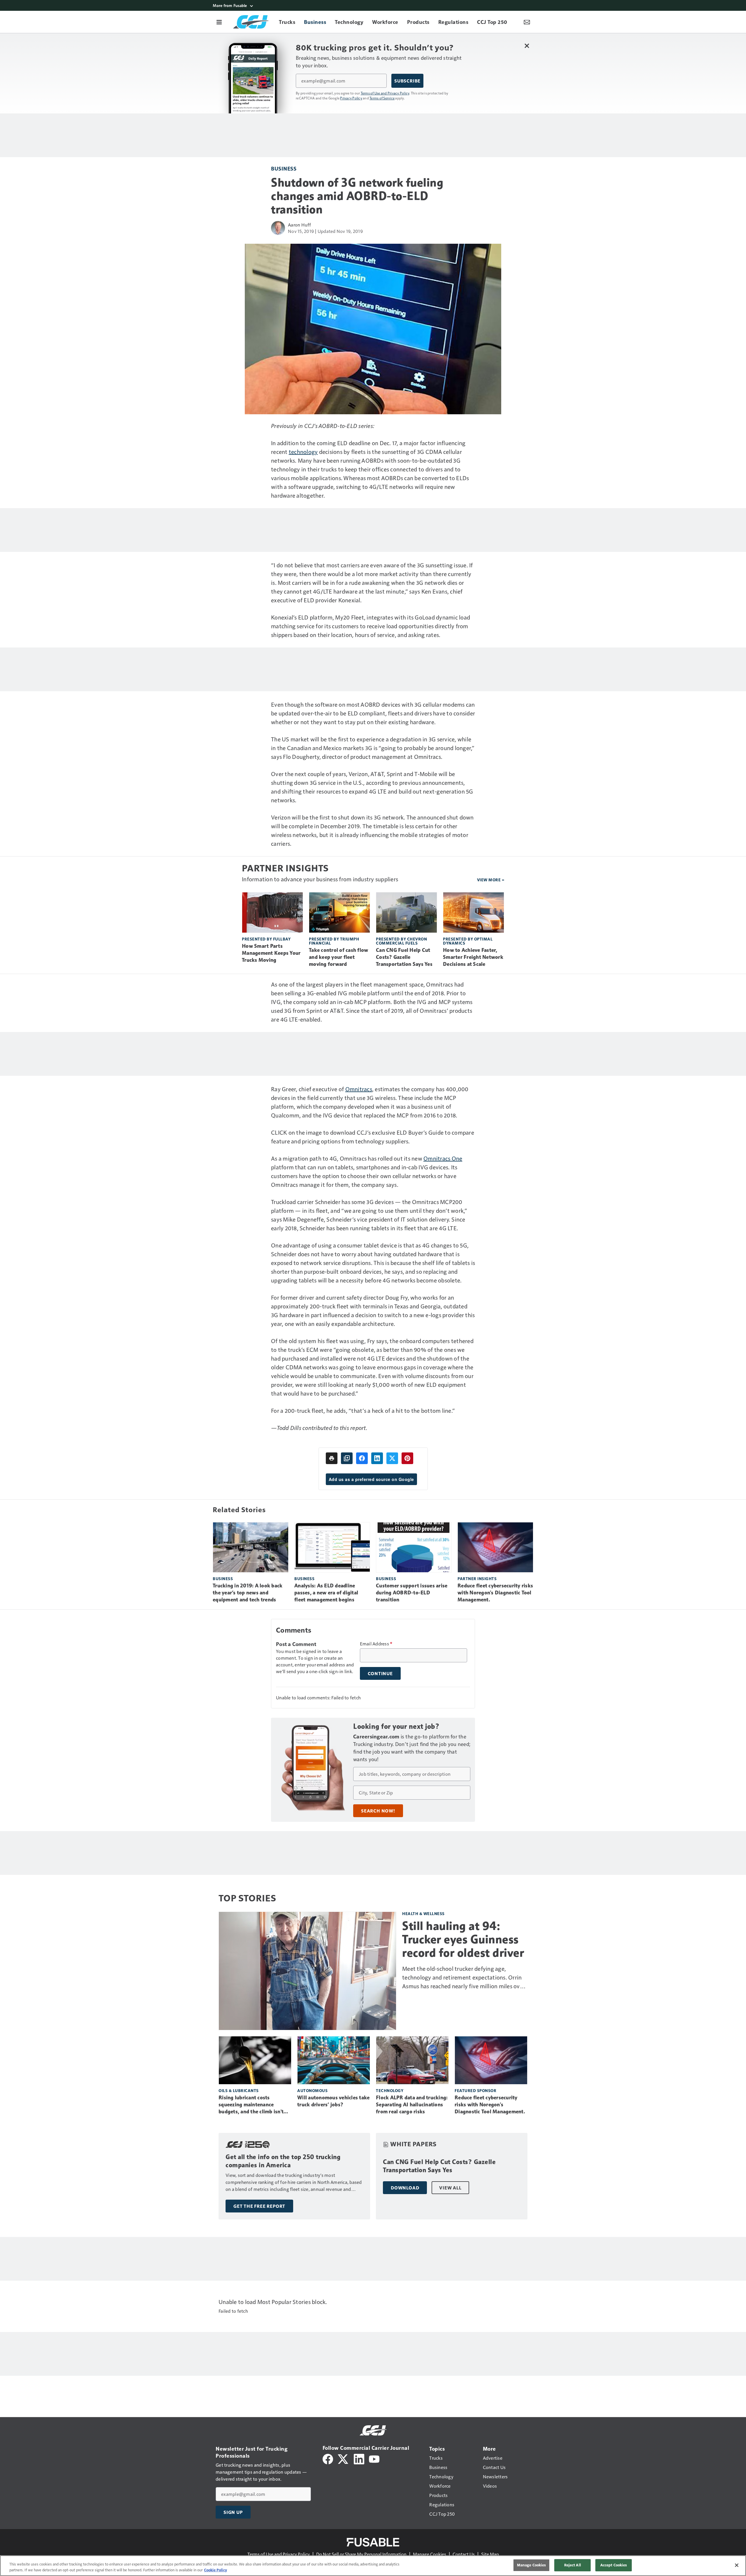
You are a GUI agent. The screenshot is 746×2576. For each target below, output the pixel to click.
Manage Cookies (430, 2554)
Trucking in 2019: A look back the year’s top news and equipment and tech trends (248, 1593)
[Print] (332, 1458)
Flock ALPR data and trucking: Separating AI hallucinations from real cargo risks (412, 2105)
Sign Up (233, 2512)
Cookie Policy (215, 2570)
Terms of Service (382, 98)
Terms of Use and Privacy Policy (385, 93)
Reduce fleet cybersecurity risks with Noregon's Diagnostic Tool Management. (495, 1593)
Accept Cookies (614, 2565)
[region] (373, 2566)
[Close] (737, 2565)
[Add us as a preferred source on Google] (347, 1458)
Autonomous (312, 2090)
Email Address (376, 1644)
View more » (491, 880)
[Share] (362, 1458)
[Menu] (219, 22)
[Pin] (407, 1458)
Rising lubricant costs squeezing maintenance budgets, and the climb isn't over (251, 2105)
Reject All (573, 2565)
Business (284, 168)
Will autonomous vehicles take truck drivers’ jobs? (333, 2101)
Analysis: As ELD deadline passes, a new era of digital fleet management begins (326, 1593)
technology (303, 452)
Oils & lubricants (239, 2090)
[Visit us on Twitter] (343, 2458)
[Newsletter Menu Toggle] (527, 22)
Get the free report (259, 2206)
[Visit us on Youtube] (374, 2458)
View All (450, 2188)
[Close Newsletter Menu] (527, 46)
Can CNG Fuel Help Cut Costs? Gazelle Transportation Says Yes (404, 957)
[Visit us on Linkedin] (359, 2458)
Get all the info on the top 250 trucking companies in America (283, 2161)
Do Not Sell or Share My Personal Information (361, 2554)
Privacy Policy (351, 98)
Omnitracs (359, 1089)
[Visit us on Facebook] (328, 2458)
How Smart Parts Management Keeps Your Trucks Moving (271, 953)
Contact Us (464, 2554)
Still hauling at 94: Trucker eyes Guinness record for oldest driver (463, 1939)
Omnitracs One (443, 1158)
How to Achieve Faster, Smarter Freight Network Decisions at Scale (473, 957)
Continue (380, 1673)
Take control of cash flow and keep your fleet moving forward (338, 957)
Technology (390, 2090)
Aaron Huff (300, 225)
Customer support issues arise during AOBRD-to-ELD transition (412, 1593)
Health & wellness (423, 1913)
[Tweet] (392, 1458)
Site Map (490, 2554)
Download (405, 2188)
